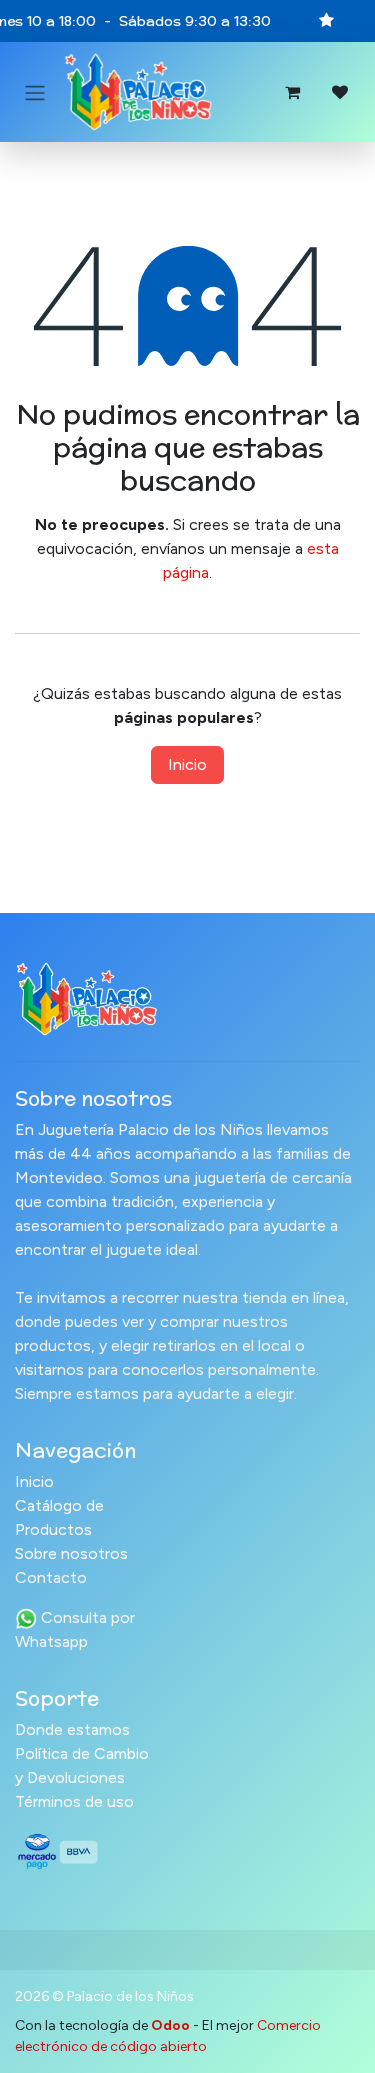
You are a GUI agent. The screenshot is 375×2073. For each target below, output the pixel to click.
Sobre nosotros (71, 1553)
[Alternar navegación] (35, 92)
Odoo (172, 2025)
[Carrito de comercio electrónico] (292, 92)
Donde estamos (72, 1729)
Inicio (187, 764)
